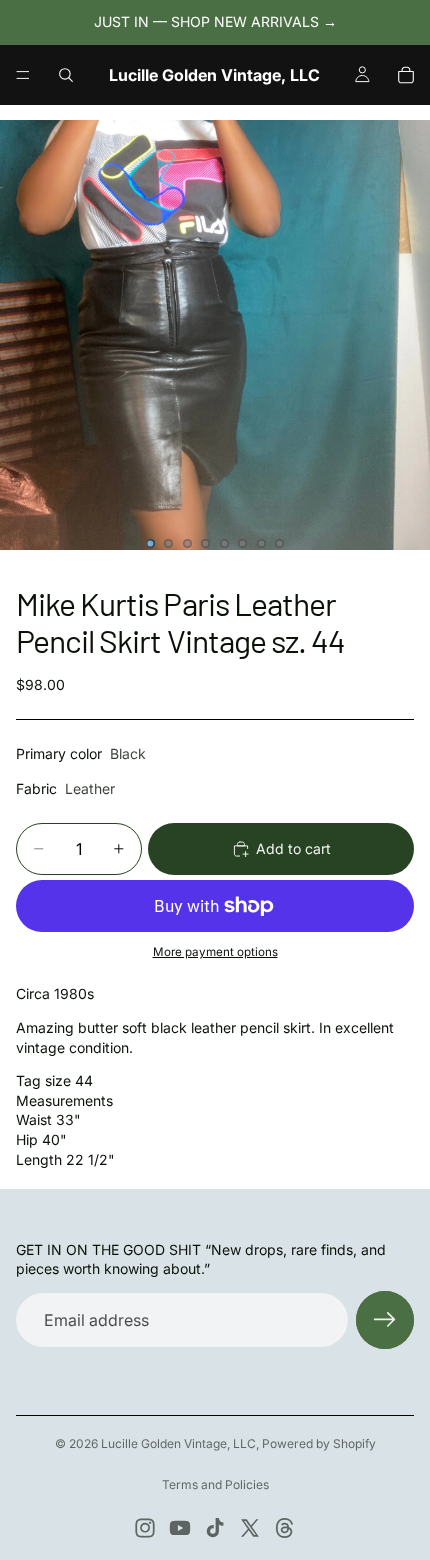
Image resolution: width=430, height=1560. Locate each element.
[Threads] (285, 1528)
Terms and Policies (215, 1484)
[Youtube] (180, 1528)
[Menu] (23, 75)
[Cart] (406, 75)
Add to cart (293, 848)
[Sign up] (385, 1320)
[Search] (66, 75)
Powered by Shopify (319, 1443)
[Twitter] (250, 1528)
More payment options (215, 952)
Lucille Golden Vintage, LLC (178, 1443)
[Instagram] (145, 1528)
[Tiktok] (215, 1528)
